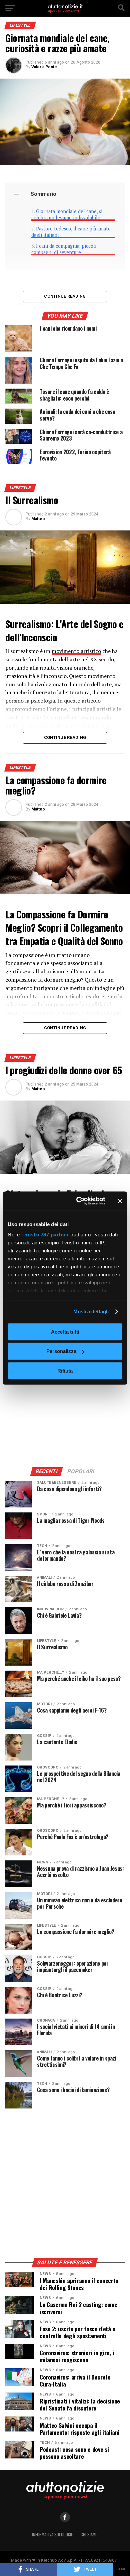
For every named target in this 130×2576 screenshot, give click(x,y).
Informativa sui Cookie (52, 2535)
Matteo (38, 519)
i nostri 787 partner (45, 1235)
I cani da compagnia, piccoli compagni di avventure (64, 249)
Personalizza (61, 1351)
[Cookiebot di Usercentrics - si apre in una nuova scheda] (79, 1201)
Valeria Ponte (44, 67)
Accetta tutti (65, 1332)
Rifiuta (65, 1371)
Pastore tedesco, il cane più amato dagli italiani (71, 232)
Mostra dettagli (91, 1311)
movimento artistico (76, 651)
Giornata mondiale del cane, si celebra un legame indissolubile (67, 214)
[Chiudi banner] (120, 1201)
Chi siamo (89, 2535)
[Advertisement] (65, 1392)
